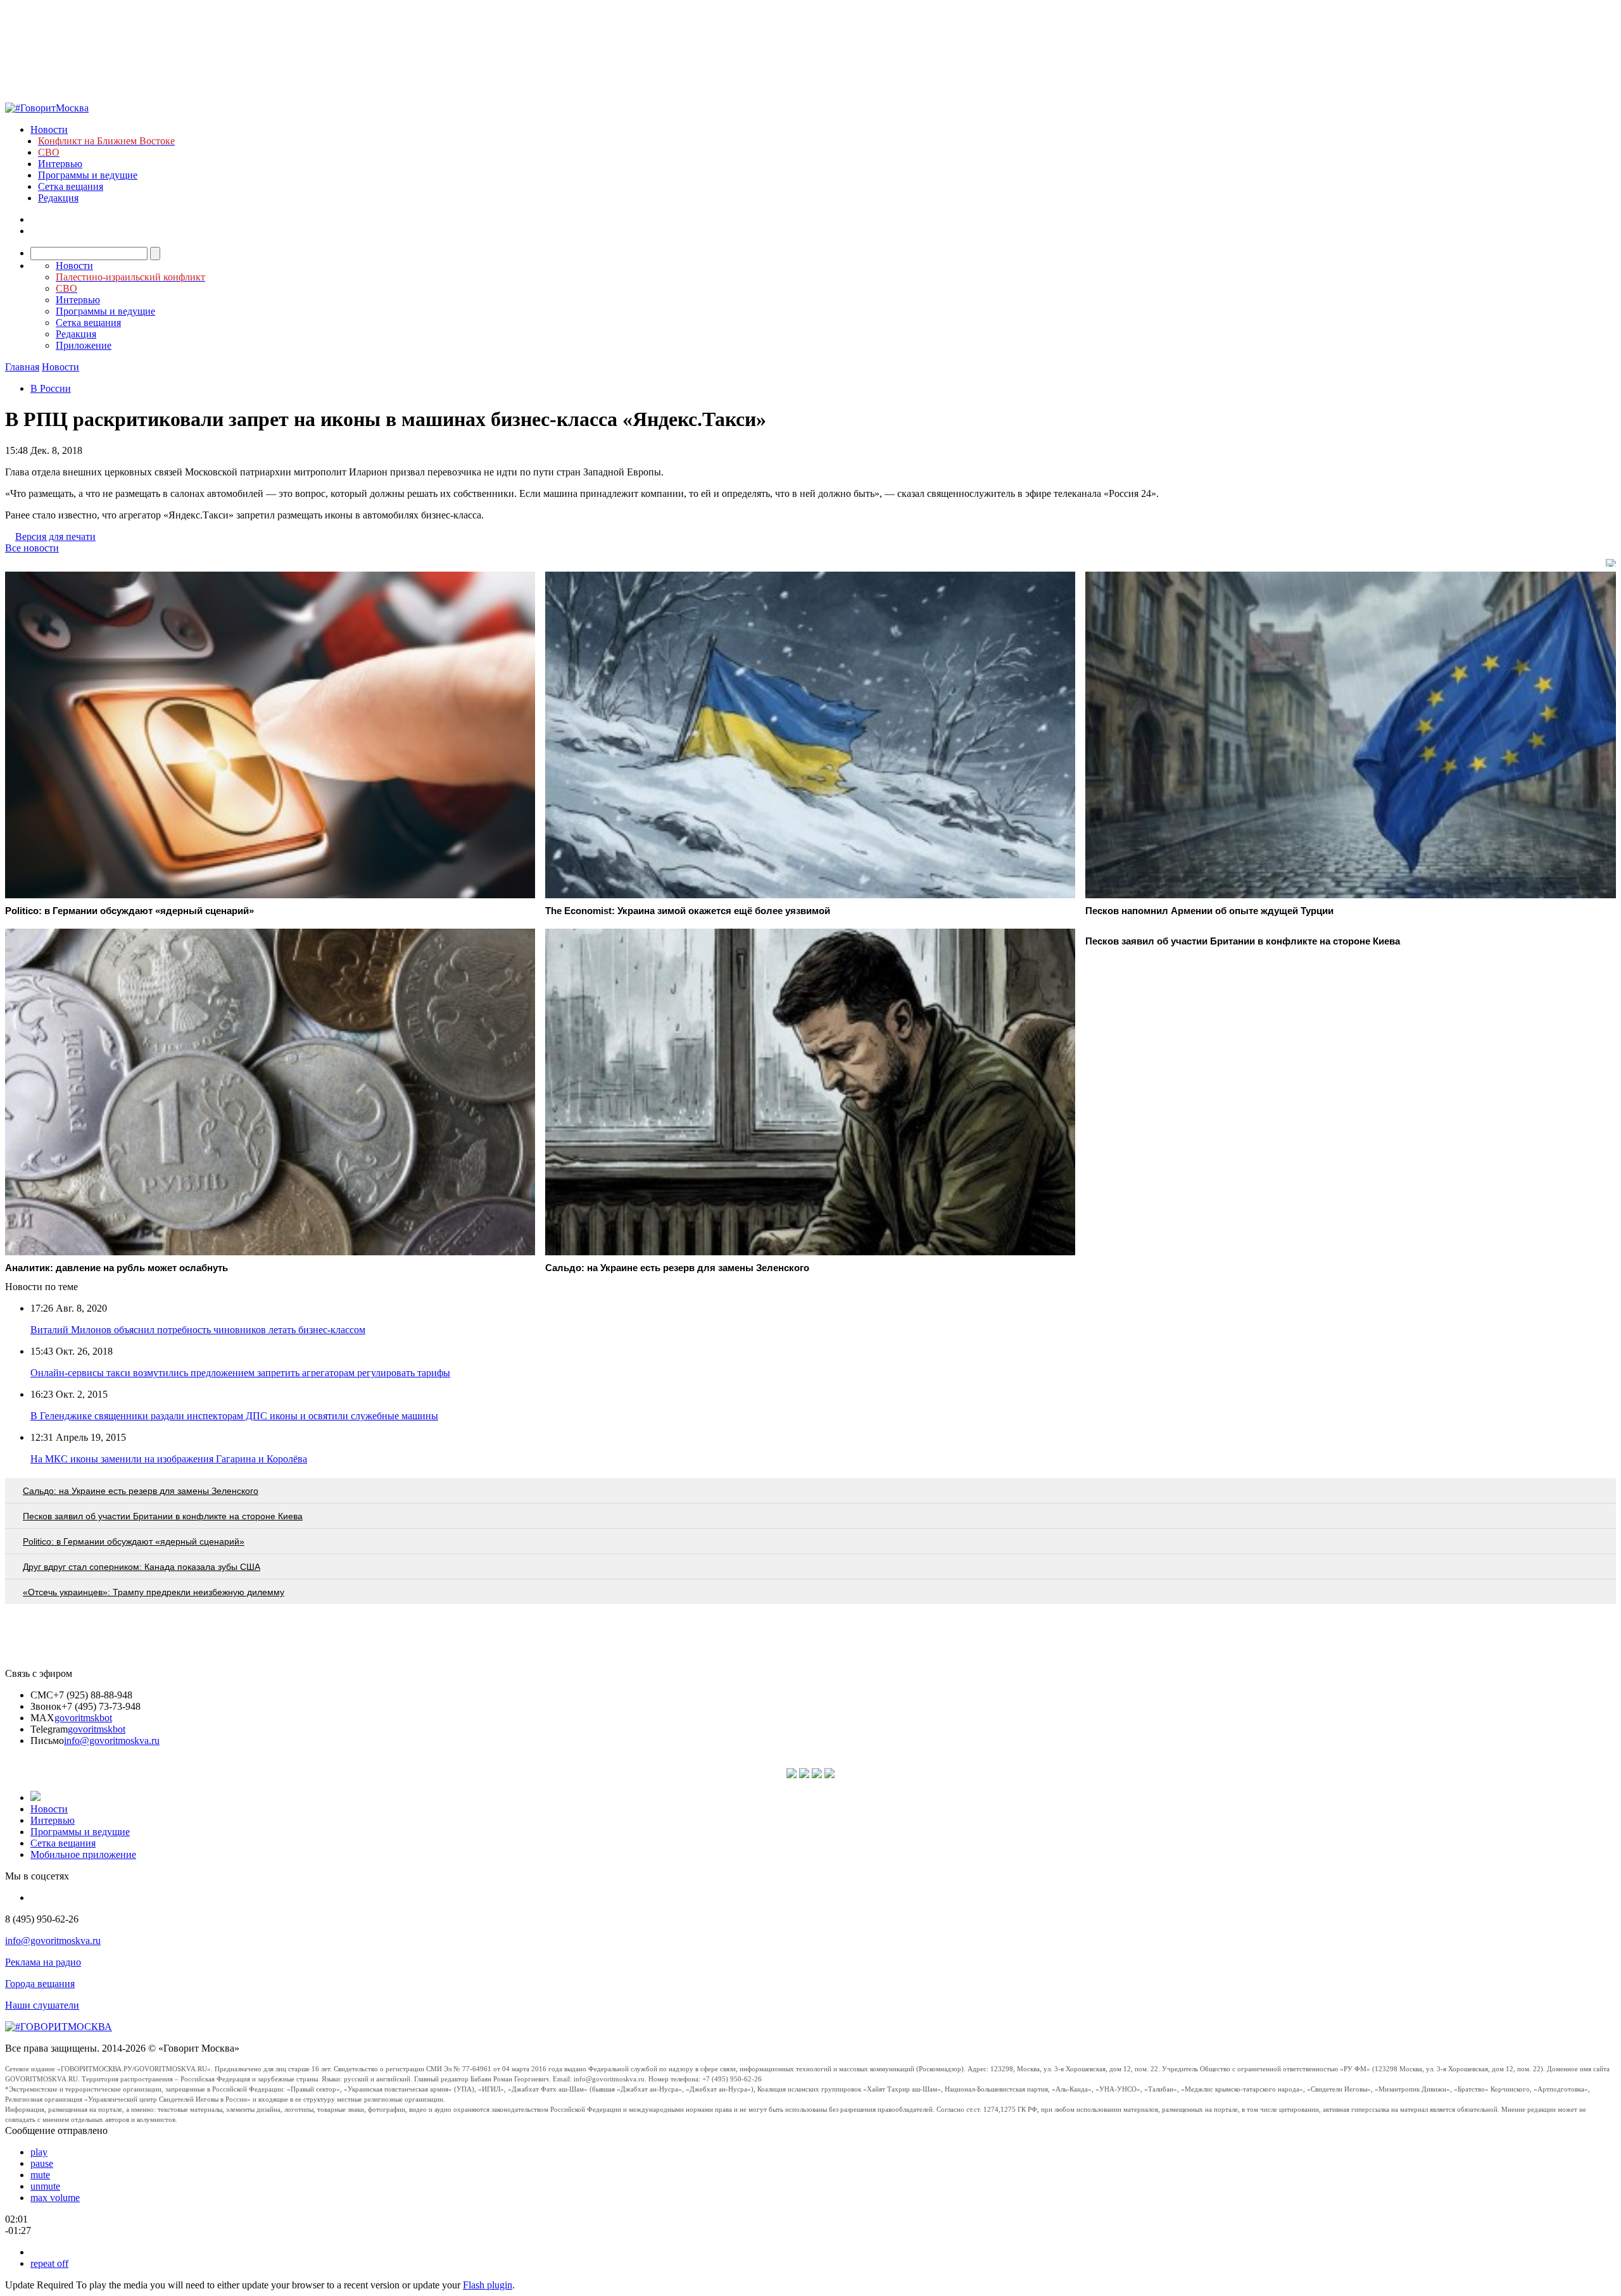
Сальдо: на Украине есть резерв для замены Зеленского (141, 1491)
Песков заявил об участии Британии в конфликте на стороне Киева (163, 1516)
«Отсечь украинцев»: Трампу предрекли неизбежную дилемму (154, 1592)
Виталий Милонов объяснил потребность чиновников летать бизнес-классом (198, 1330)
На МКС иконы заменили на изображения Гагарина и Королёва (169, 1459)
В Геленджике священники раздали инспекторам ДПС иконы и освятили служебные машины (234, 1416)
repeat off (49, 2263)
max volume (55, 2198)
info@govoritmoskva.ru (112, 1741)
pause (42, 2163)
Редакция (58, 198)
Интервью (60, 164)
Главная (22, 367)
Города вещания (40, 1984)
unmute (45, 2186)
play (39, 2152)
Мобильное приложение (83, 1854)
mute (40, 2175)
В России (51, 388)
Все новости (32, 548)
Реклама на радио (43, 1962)
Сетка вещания (71, 186)
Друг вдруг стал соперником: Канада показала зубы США (142, 1567)
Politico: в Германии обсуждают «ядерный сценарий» (134, 1541)
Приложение (84, 345)
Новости (49, 129)
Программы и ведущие (88, 175)
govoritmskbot (83, 1718)
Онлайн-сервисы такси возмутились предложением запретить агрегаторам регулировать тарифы (240, 1373)
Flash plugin (488, 2285)
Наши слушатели (42, 2005)
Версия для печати (55, 536)
